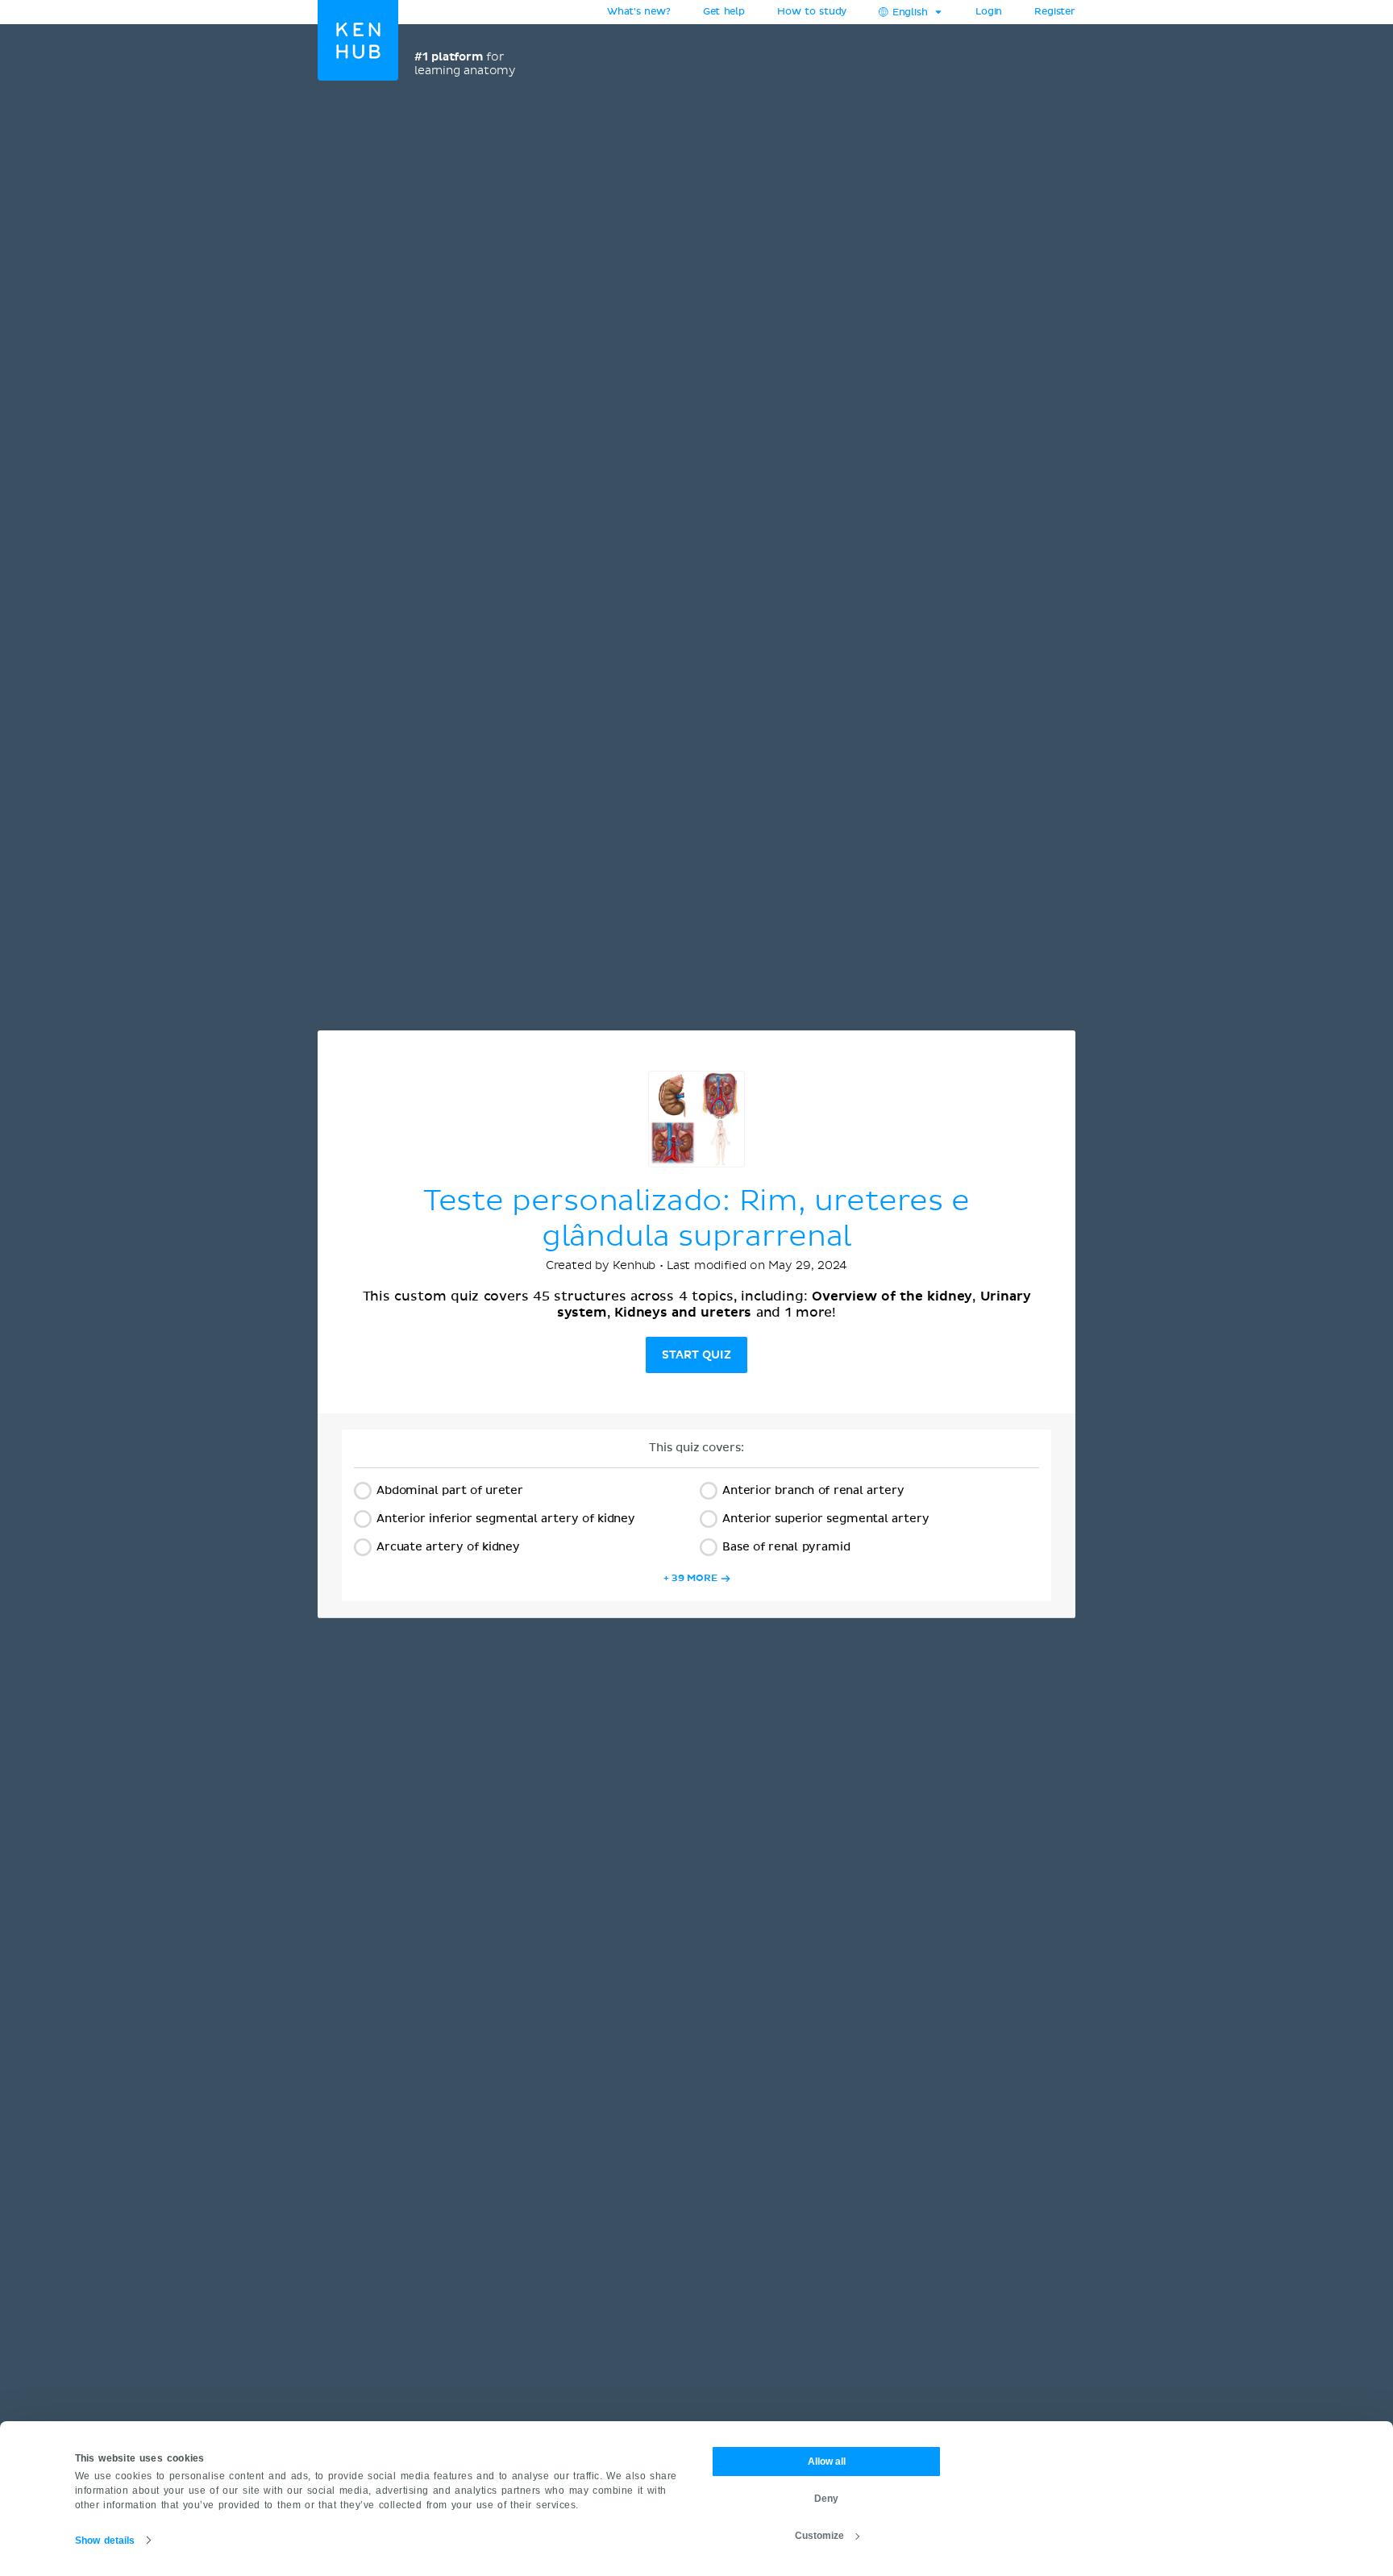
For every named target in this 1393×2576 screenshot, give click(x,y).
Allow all (827, 2462)
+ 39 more (690, 1578)
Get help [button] (724, 12)
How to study (812, 12)
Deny (826, 2499)
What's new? (639, 12)
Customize (819, 2536)
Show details (105, 2541)
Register (1055, 12)
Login (989, 12)
